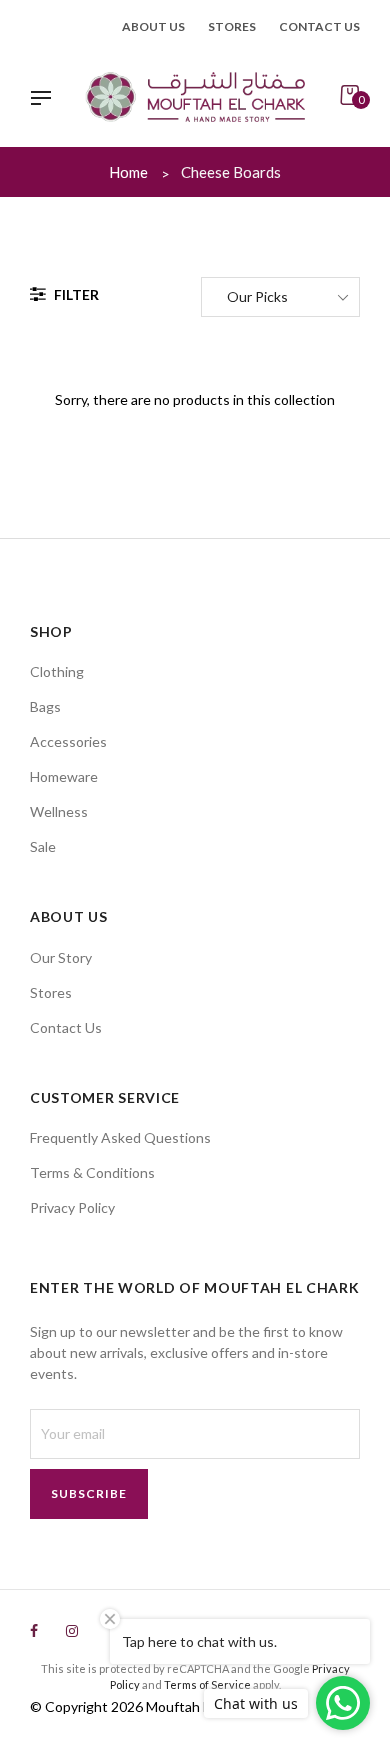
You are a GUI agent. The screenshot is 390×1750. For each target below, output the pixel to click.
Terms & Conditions (92, 1172)
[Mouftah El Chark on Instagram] (72, 1630)
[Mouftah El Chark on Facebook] (34, 1630)
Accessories (68, 741)
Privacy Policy (72, 1207)
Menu (46, 100)
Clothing (57, 671)
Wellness (59, 811)
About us (153, 26)
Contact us (319, 26)
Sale (43, 846)
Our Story (61, 957)
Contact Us (66, 1027)
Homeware (64, 776)
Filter (75, 294)
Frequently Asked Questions (120, 1137)
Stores (232, 26)
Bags (45, 706)
